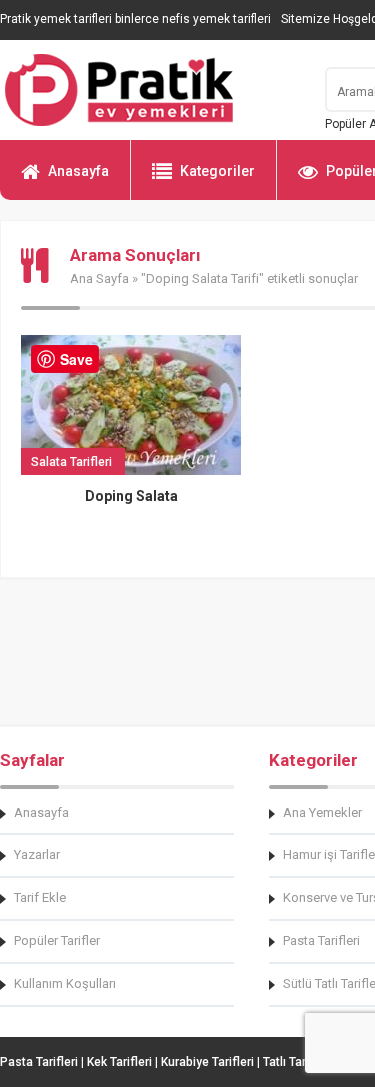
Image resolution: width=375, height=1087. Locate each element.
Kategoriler (217, 171)
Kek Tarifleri (119, 1062)
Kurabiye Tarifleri (207, 1062)
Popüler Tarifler (57, 940)
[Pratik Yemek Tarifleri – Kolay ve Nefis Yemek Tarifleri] (150, 90)
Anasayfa (78, 171)
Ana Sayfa (99, 278)
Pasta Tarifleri (39, 1062)
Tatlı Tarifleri (297, 1062)
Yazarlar (37, 854)
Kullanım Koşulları (65, 983)
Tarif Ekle (40, 897)
